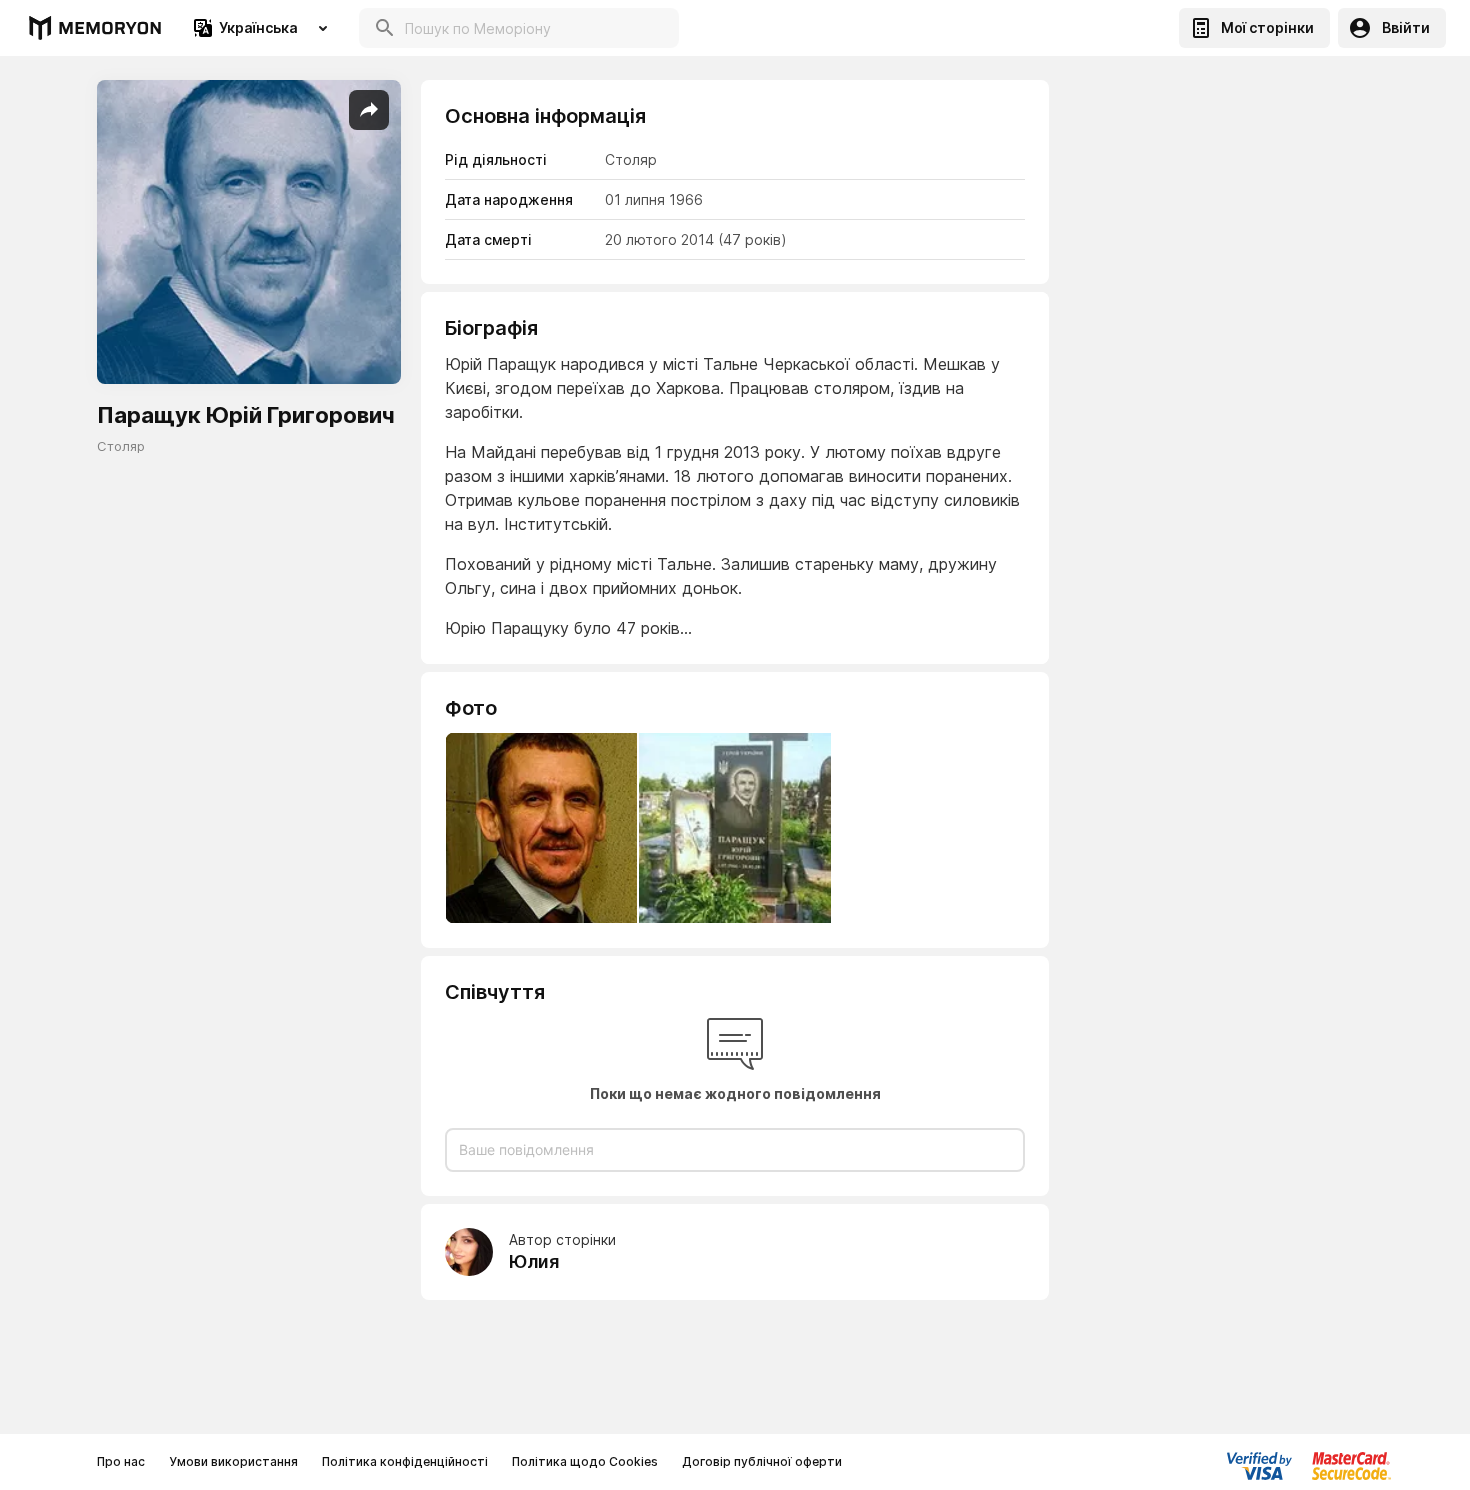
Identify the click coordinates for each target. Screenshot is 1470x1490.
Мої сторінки (1267, 27)
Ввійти (1406, 27)
